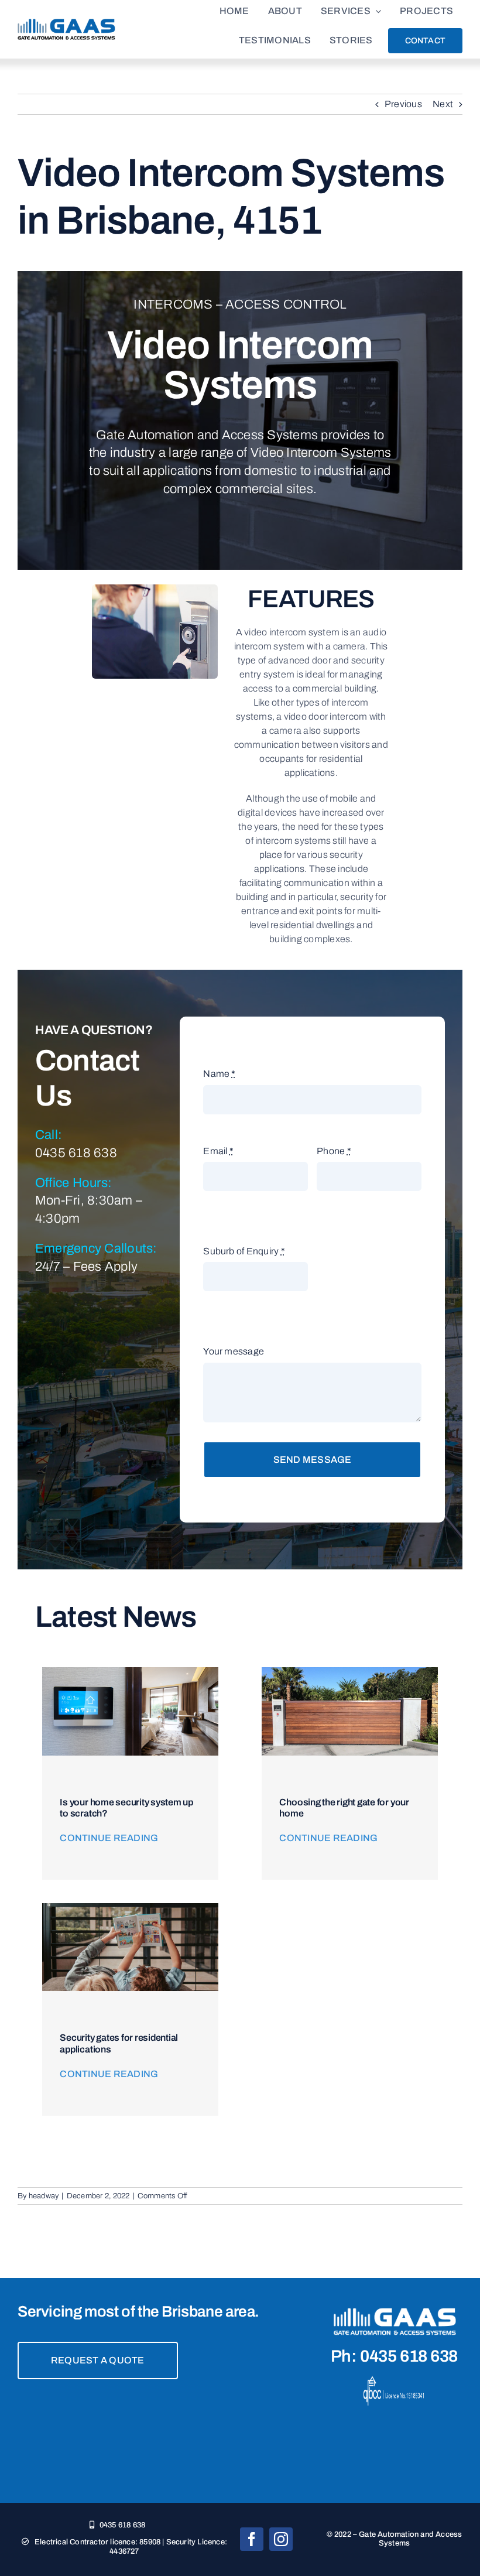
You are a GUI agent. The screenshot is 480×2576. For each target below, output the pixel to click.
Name (219, 1074)
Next (443, 104)
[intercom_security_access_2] (130, 1672)
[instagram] (281, 2539)
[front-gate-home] (349, 1672)
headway (44, 2196)
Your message (234, 1351)
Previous (403, 104)
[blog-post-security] (130, 1908)
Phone (334, 1151)
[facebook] (252, 2539)
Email (218, 1151)
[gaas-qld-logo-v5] (66, 23)
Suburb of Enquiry (244, 1251)
